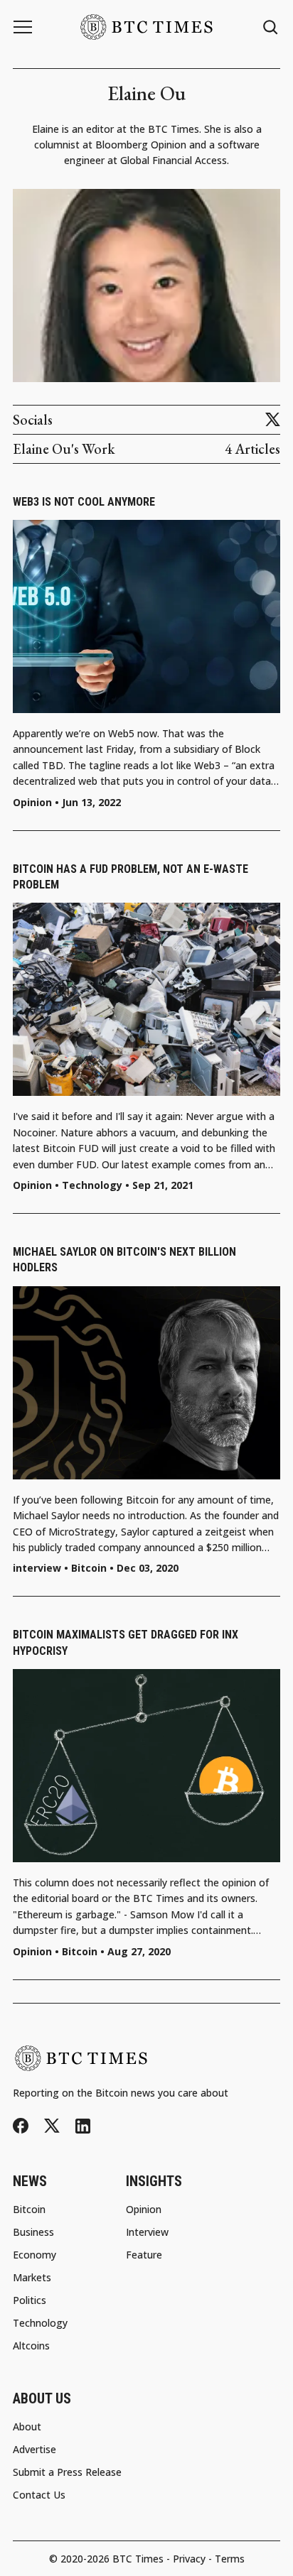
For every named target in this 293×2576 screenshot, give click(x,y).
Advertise (34, 2450)
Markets (32, 2278)
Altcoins (31, 2346)
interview (37, 1568)
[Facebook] (21, 2126)
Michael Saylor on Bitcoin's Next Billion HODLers (124, 1260)
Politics (30, 2300)
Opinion (32, 803)
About (27, 2427)
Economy (34, 2255)
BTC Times (138, 2559)
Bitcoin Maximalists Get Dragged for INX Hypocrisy (126, 1642)
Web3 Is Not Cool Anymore (84, 502)
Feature (144, 2255)
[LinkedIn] (83, 2126)
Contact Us (39, 2495)
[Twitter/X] (273, 420)
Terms (230, 2559)
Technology (92, 1185)
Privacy (189, 2559)
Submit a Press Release (67, 2472)
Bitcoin (89, 1568)
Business (33, 2232)
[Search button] (271, 27)
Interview (147, 2232)
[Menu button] (23, 27)
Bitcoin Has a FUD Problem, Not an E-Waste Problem (130, 877)
